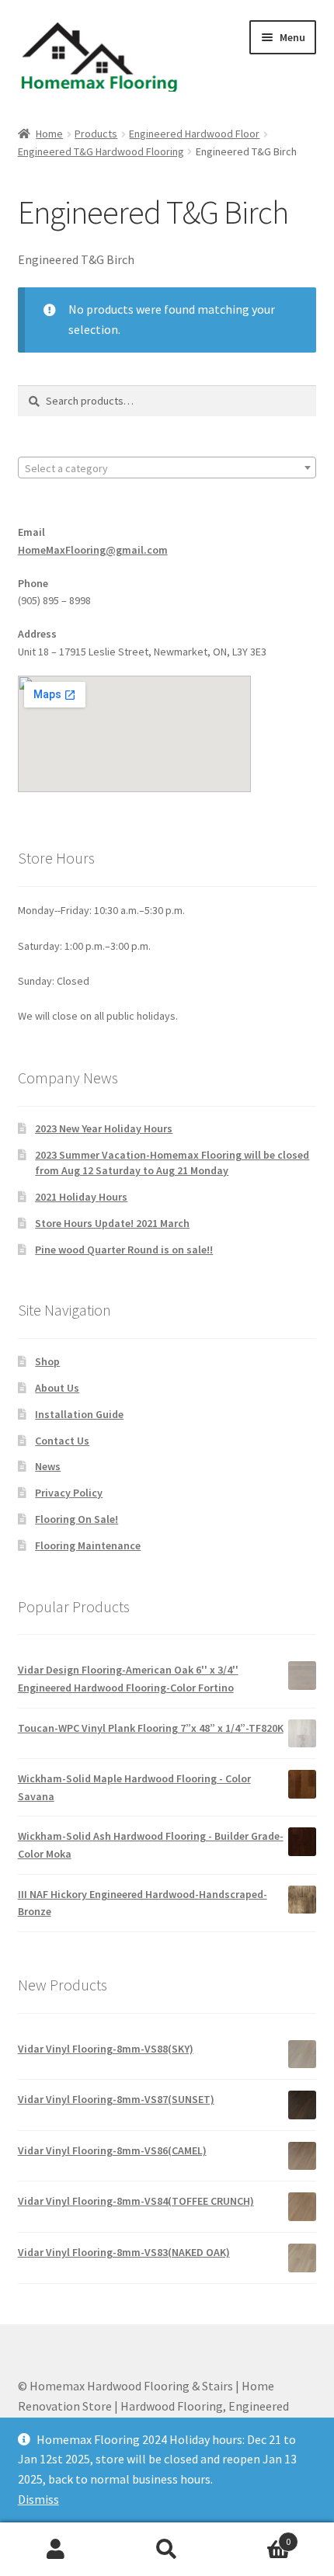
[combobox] (167, 468)
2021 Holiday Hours (81, 1197)
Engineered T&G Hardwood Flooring (101, 151)
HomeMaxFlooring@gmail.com (93, 550)
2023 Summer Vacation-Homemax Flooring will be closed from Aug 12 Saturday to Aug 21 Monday (172, 1163)
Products (96, 134)
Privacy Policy (69, 1493)
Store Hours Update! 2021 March (112, 1223)
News (48, 1466)
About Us (57, 1388)
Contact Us (62, 1441)
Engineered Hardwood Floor (194, 134)
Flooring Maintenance (88, 1545)
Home (49, 134)
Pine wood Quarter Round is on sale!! (124, 1250)
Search (167, 2550)
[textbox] (167, 468)
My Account (56, 2550)
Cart (257, 2536)
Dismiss (38, 2499)
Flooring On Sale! (77, 1519)
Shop (47, 1361)
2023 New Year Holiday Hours (104, 1128)
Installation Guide (79, 1414)
